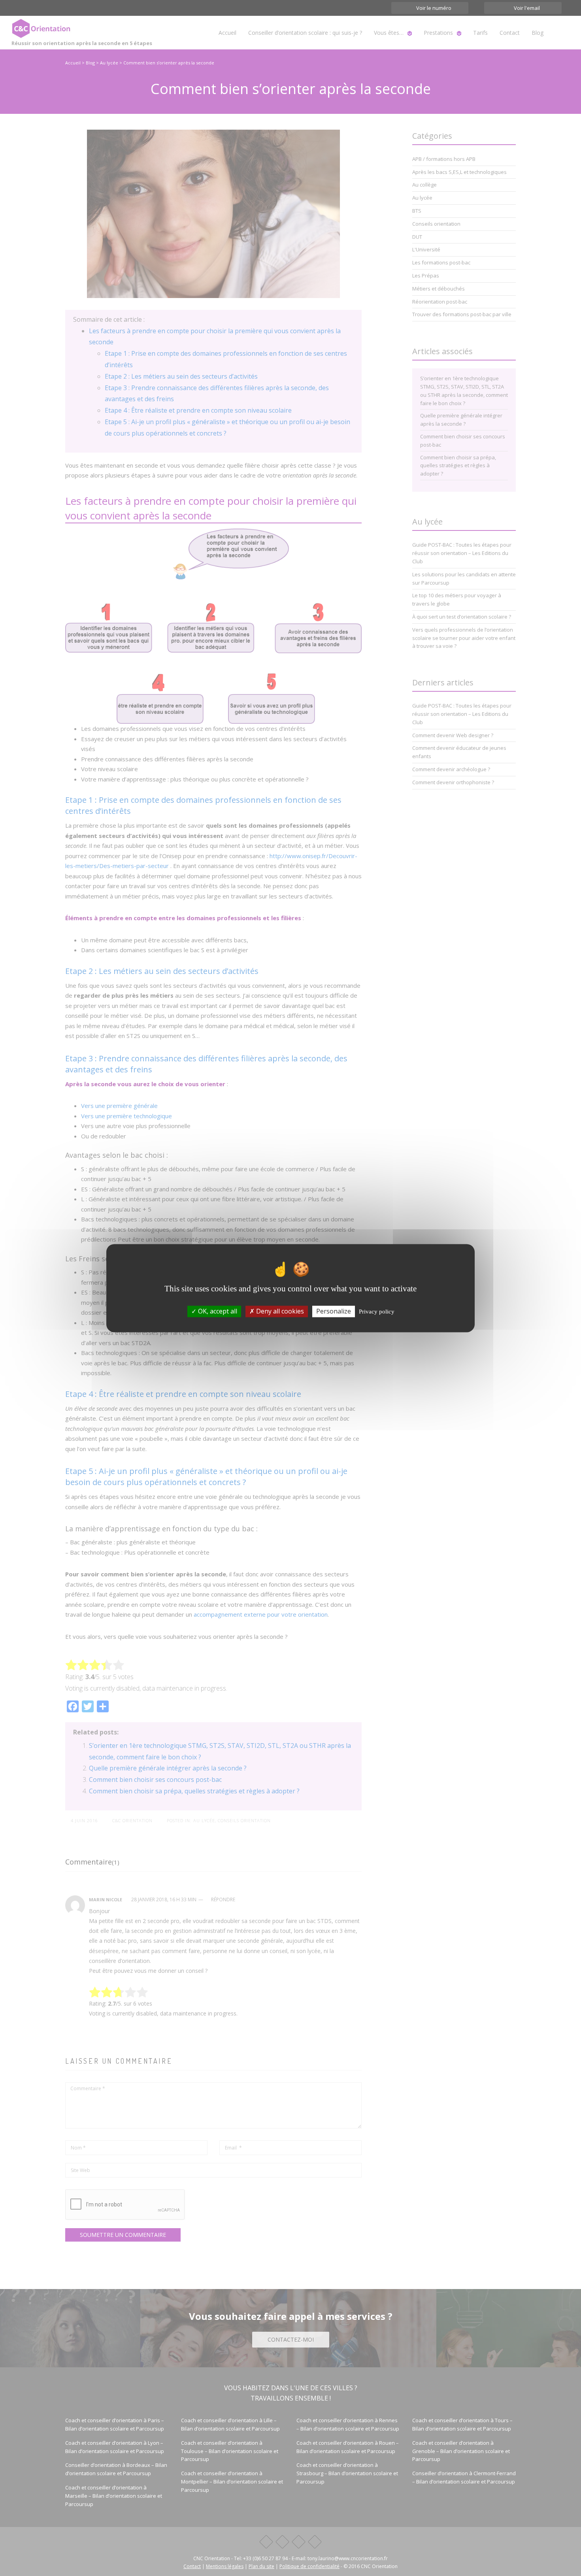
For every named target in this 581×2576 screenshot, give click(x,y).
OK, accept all (217, 1311)
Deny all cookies (279, 1311)
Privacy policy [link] (377, 1312)
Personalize (334, 1311)
